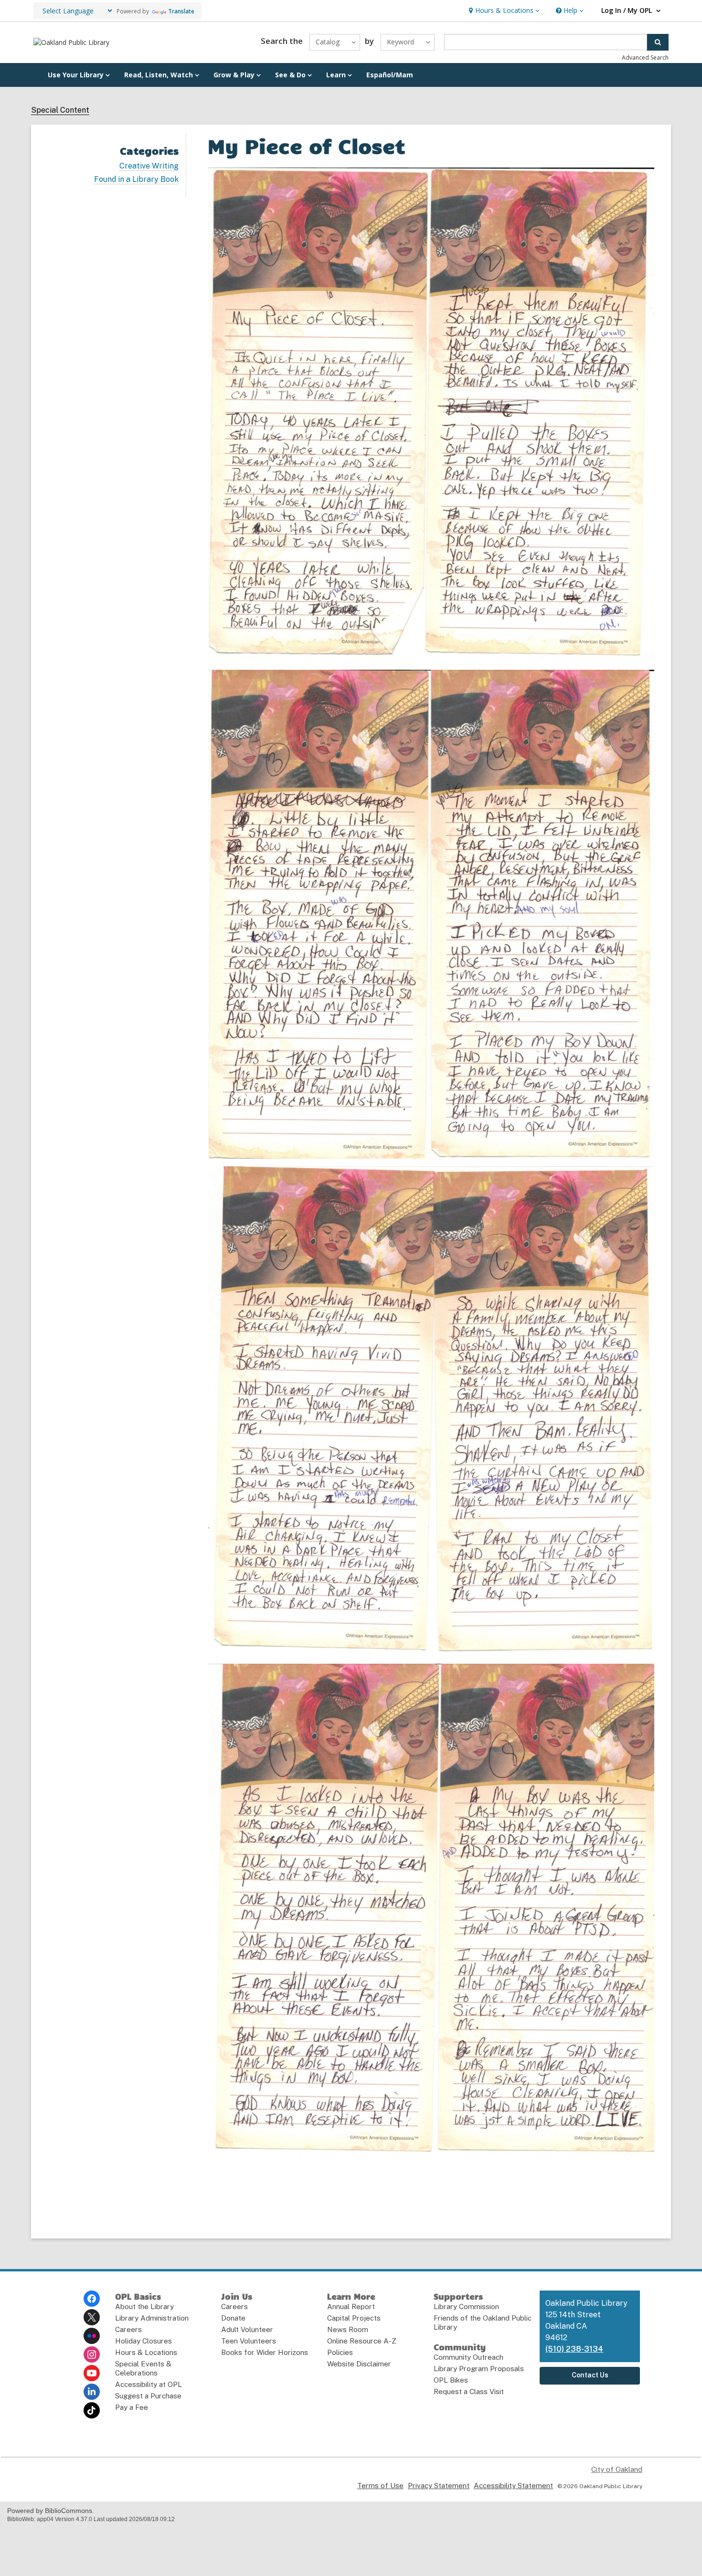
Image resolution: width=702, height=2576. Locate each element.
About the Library (144, 2307)
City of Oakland (617, 2469)
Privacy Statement (439, 2486)
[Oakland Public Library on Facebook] (92, 2299)
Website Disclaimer (359, 2364)
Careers (128, 2329)
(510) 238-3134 (574, 2349)
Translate (181, 11)
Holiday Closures (144, 2341)
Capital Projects (354, 2318)
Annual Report (351, 2307)
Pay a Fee (132, 2407)
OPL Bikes (451, 2380)
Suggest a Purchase (148, 2396)
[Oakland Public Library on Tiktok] (92, 2410)
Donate (233, 2318)
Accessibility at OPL (149, 2384)
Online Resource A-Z (362, 2341)
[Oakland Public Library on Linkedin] (92, 2392)
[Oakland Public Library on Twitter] (92, 2317)
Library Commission (466, 2307)
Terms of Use (380, 2486)
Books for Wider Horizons (265, 2352)
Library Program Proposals (479, 2369)
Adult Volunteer (247, 2329)
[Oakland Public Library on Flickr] (92, 2336)
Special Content (60, 110)
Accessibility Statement (513, 2486)
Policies (340, 2352)
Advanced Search (645, 58)
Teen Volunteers (249, 2341)
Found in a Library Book (136, 179)
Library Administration (152, 2318)
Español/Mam (390, 75)
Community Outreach (468, 2357)
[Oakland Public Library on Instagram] (92, 2354)
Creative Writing (149, 166)
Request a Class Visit (469, 2391)
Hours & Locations (146, 2352)
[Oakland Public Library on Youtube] (92, 2373)
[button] (503, 11)
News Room (348, 2329)
